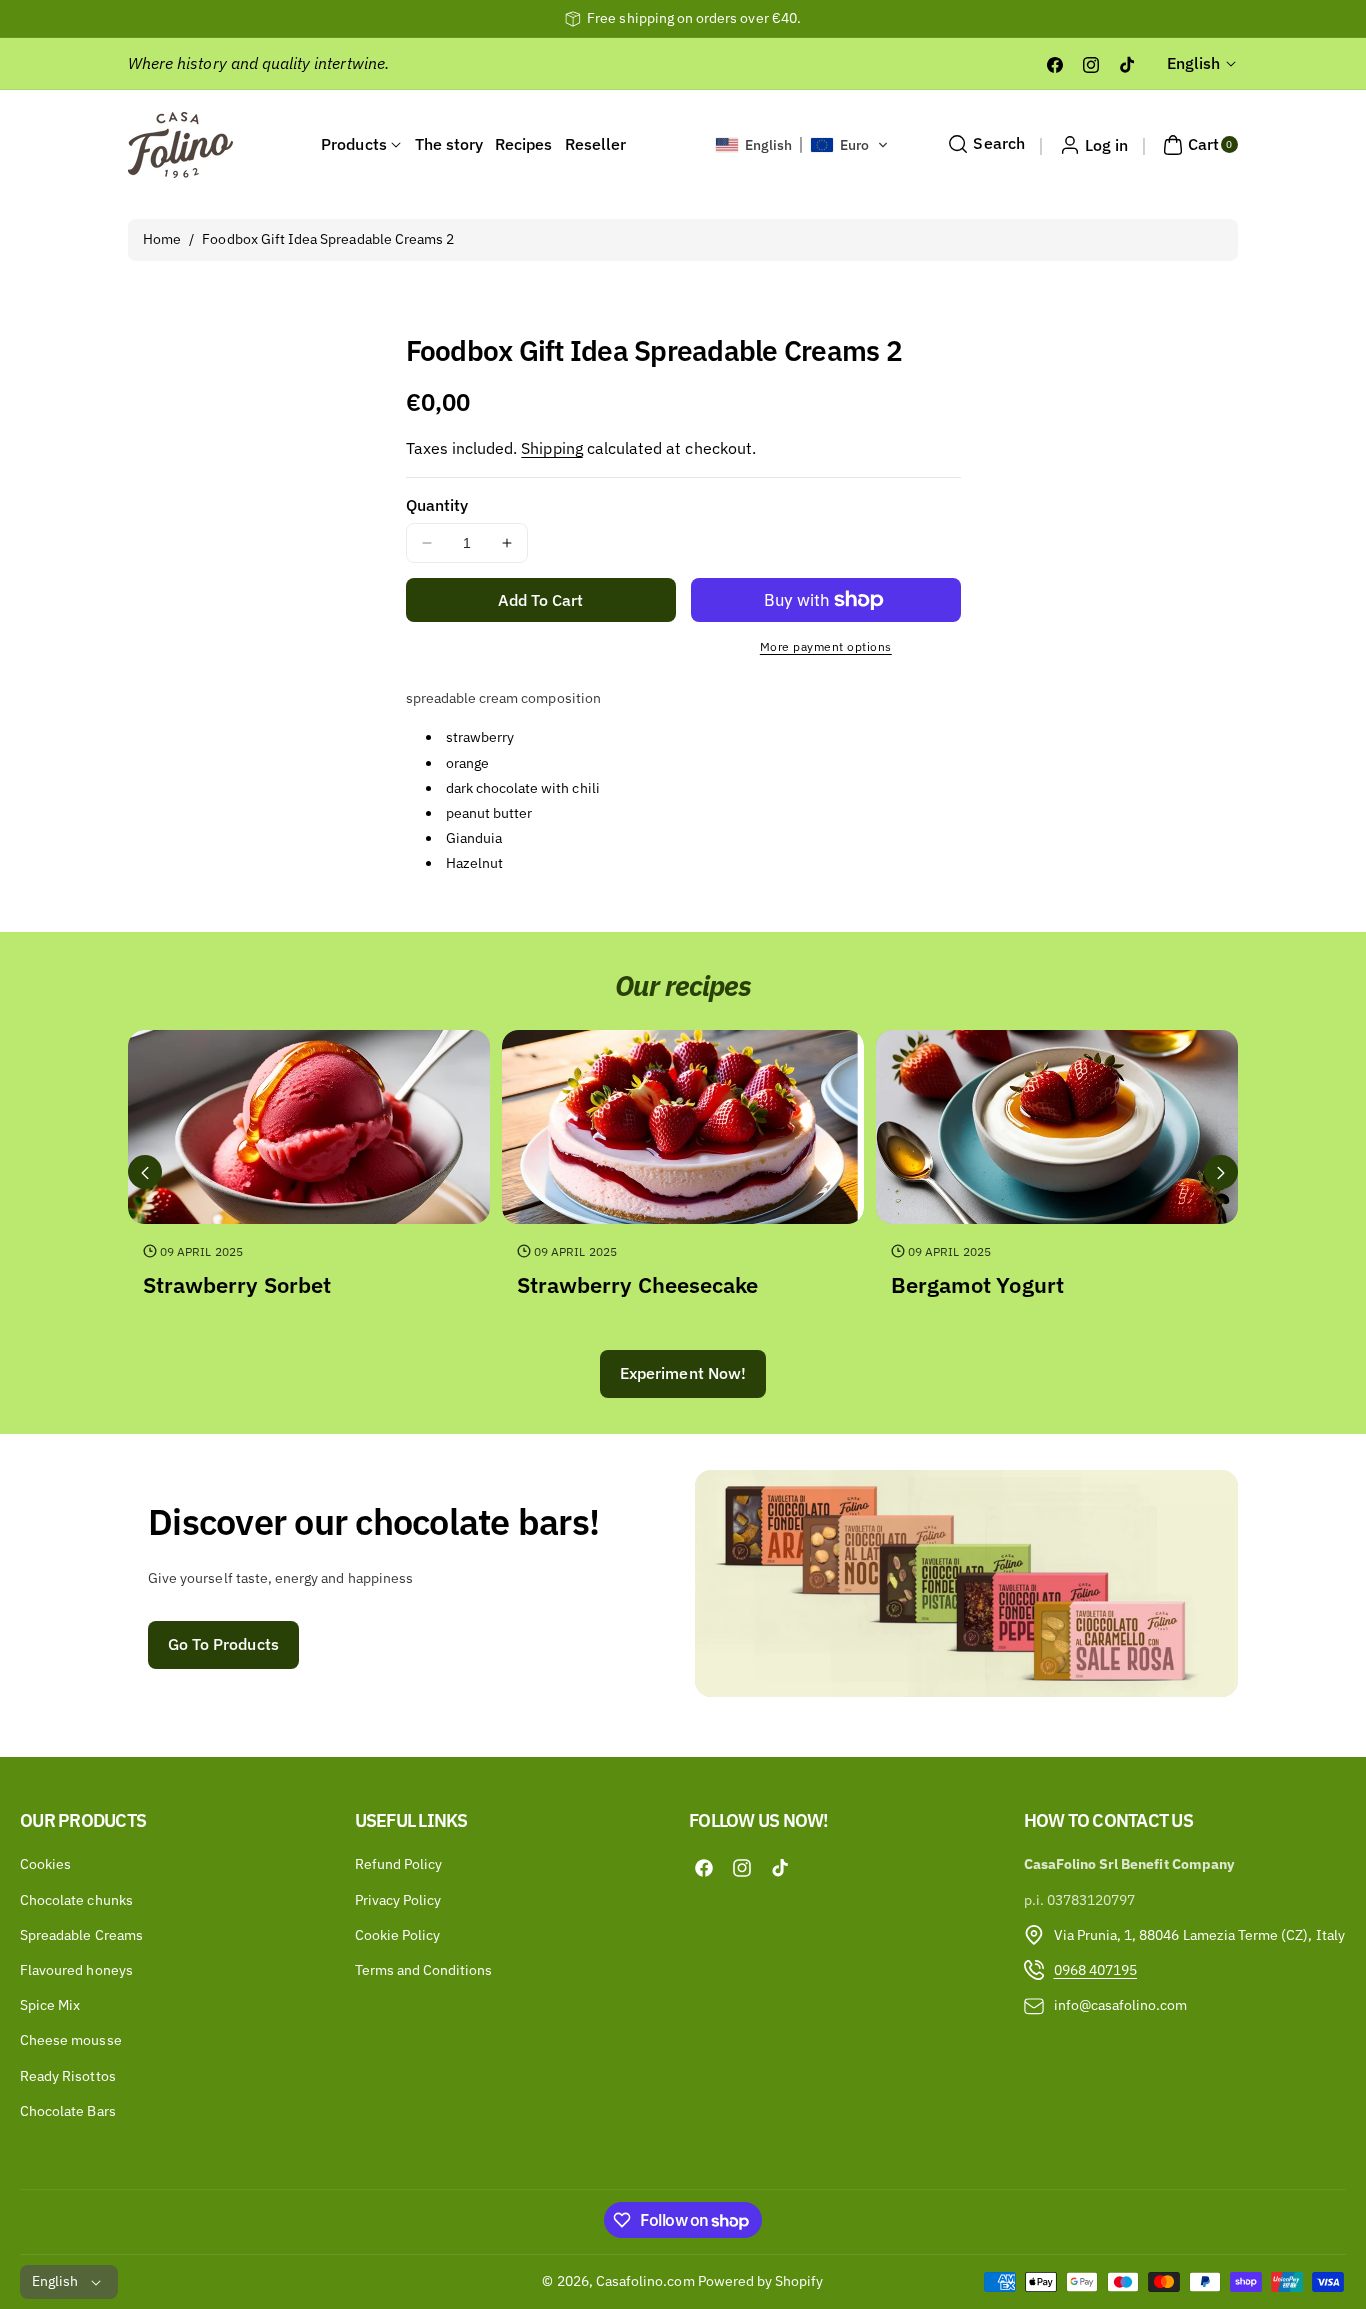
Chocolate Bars (68, 2111)
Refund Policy (399, 1864)
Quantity (437, 505)
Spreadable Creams (81, 1935)
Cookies (45, 1864)
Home (162, 239)
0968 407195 (1096, 1970)
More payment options (826, 646)
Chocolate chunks (76, 1899)
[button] (802, 145)
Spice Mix (50, 2005)
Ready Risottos (68, 2075)
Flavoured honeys (76, 1970)
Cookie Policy (398, 1935)
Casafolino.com (645, 2281)
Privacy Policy (398, 1899)
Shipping (551, 448)
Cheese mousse (71, 2040)
